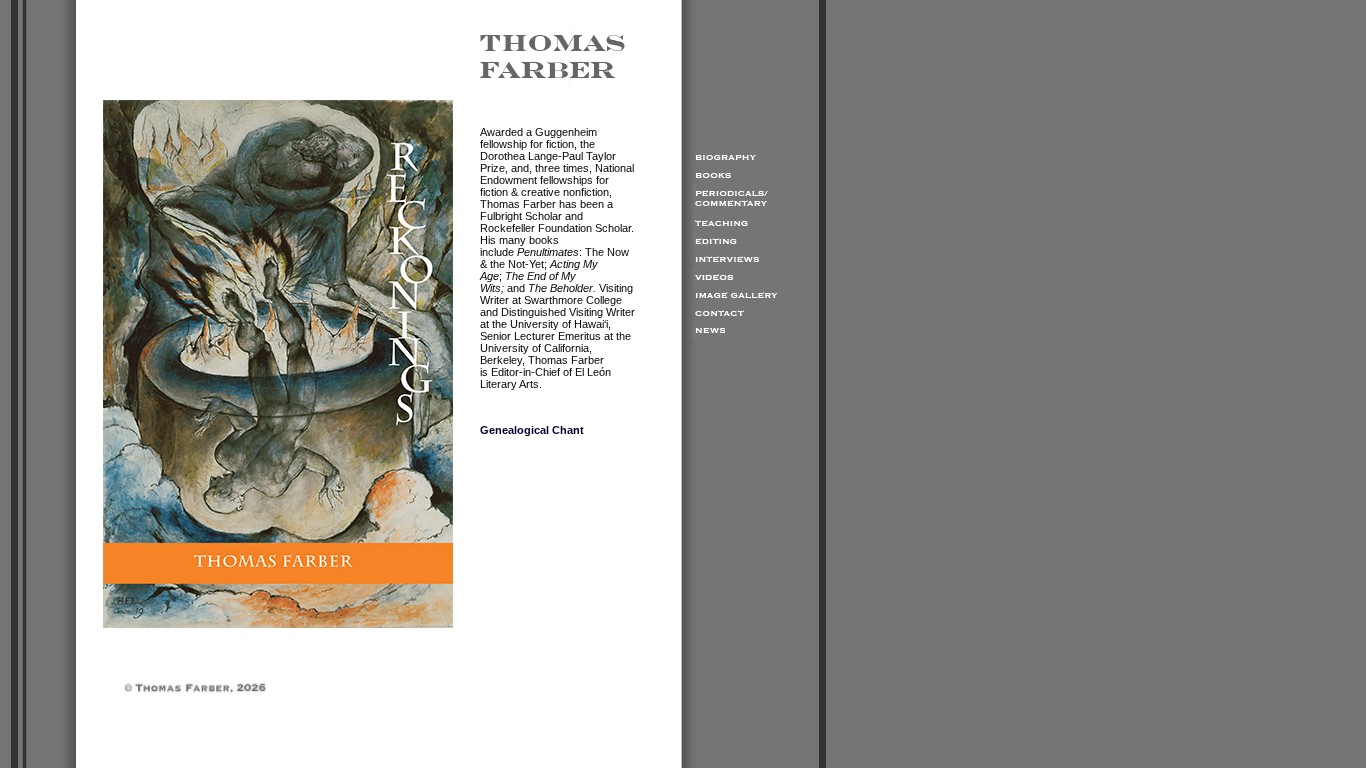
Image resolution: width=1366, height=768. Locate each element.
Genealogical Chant (532, 430)
